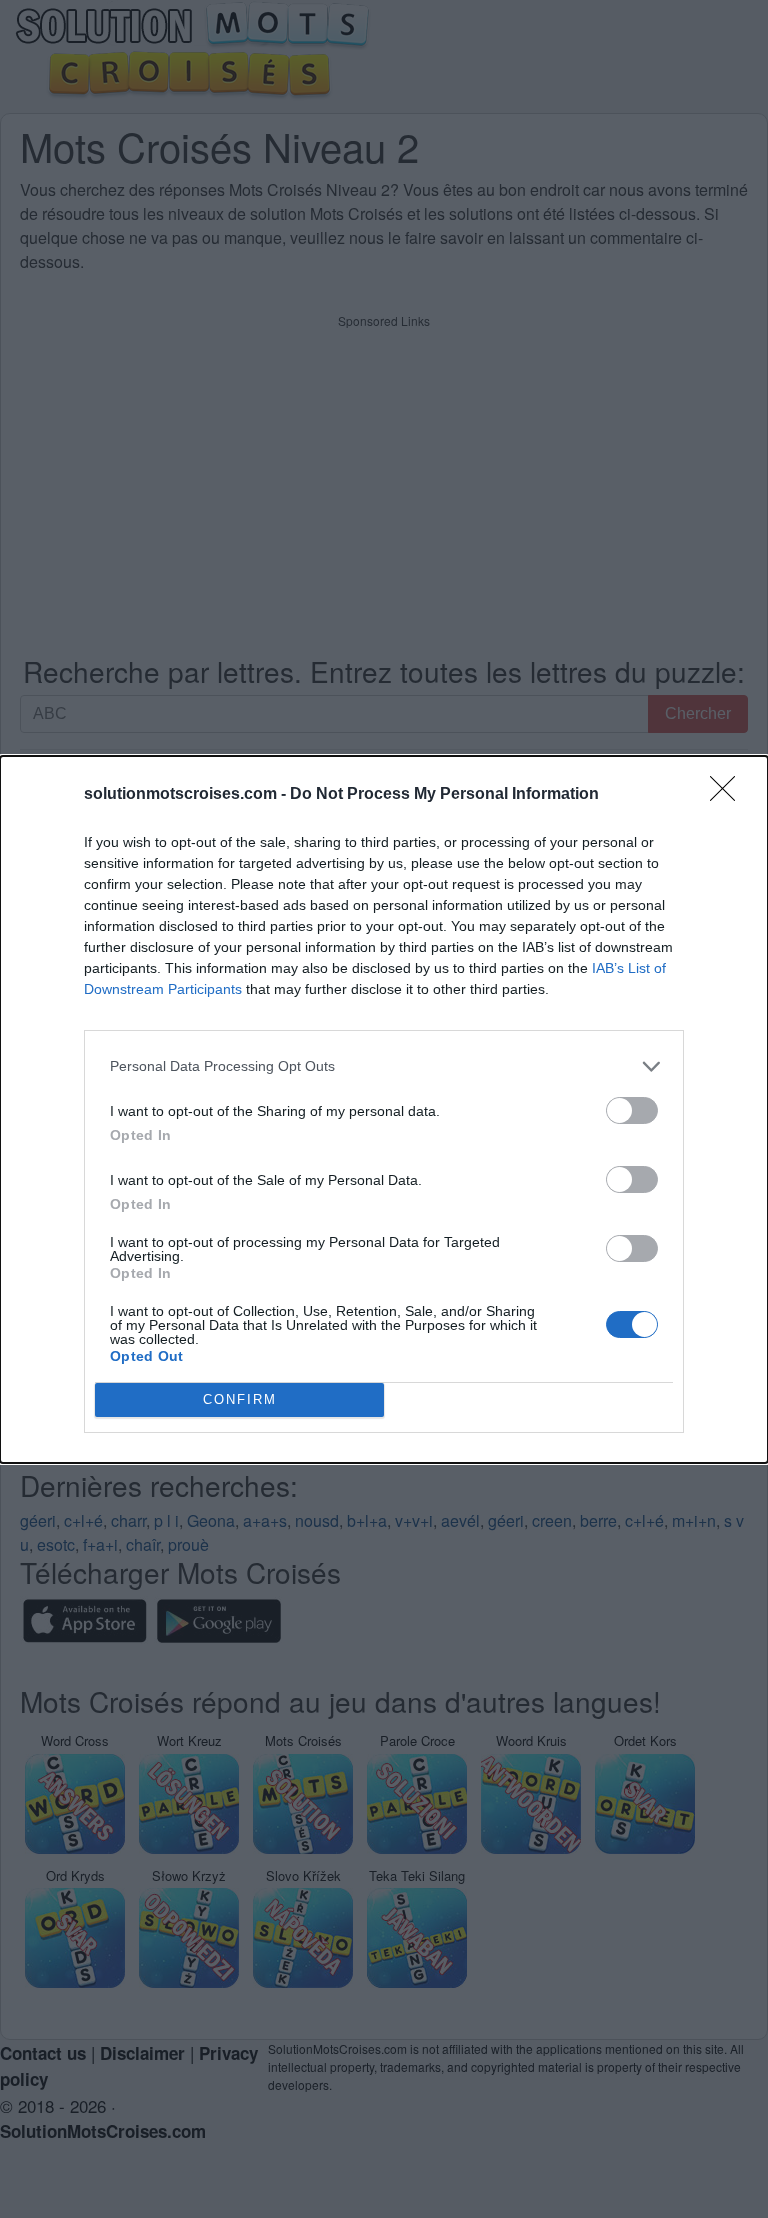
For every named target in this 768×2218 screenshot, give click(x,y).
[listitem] (384, 1066)
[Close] (729, 795)
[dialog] (384, 1109)
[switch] (632, 1110)
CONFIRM (240, 1399)
